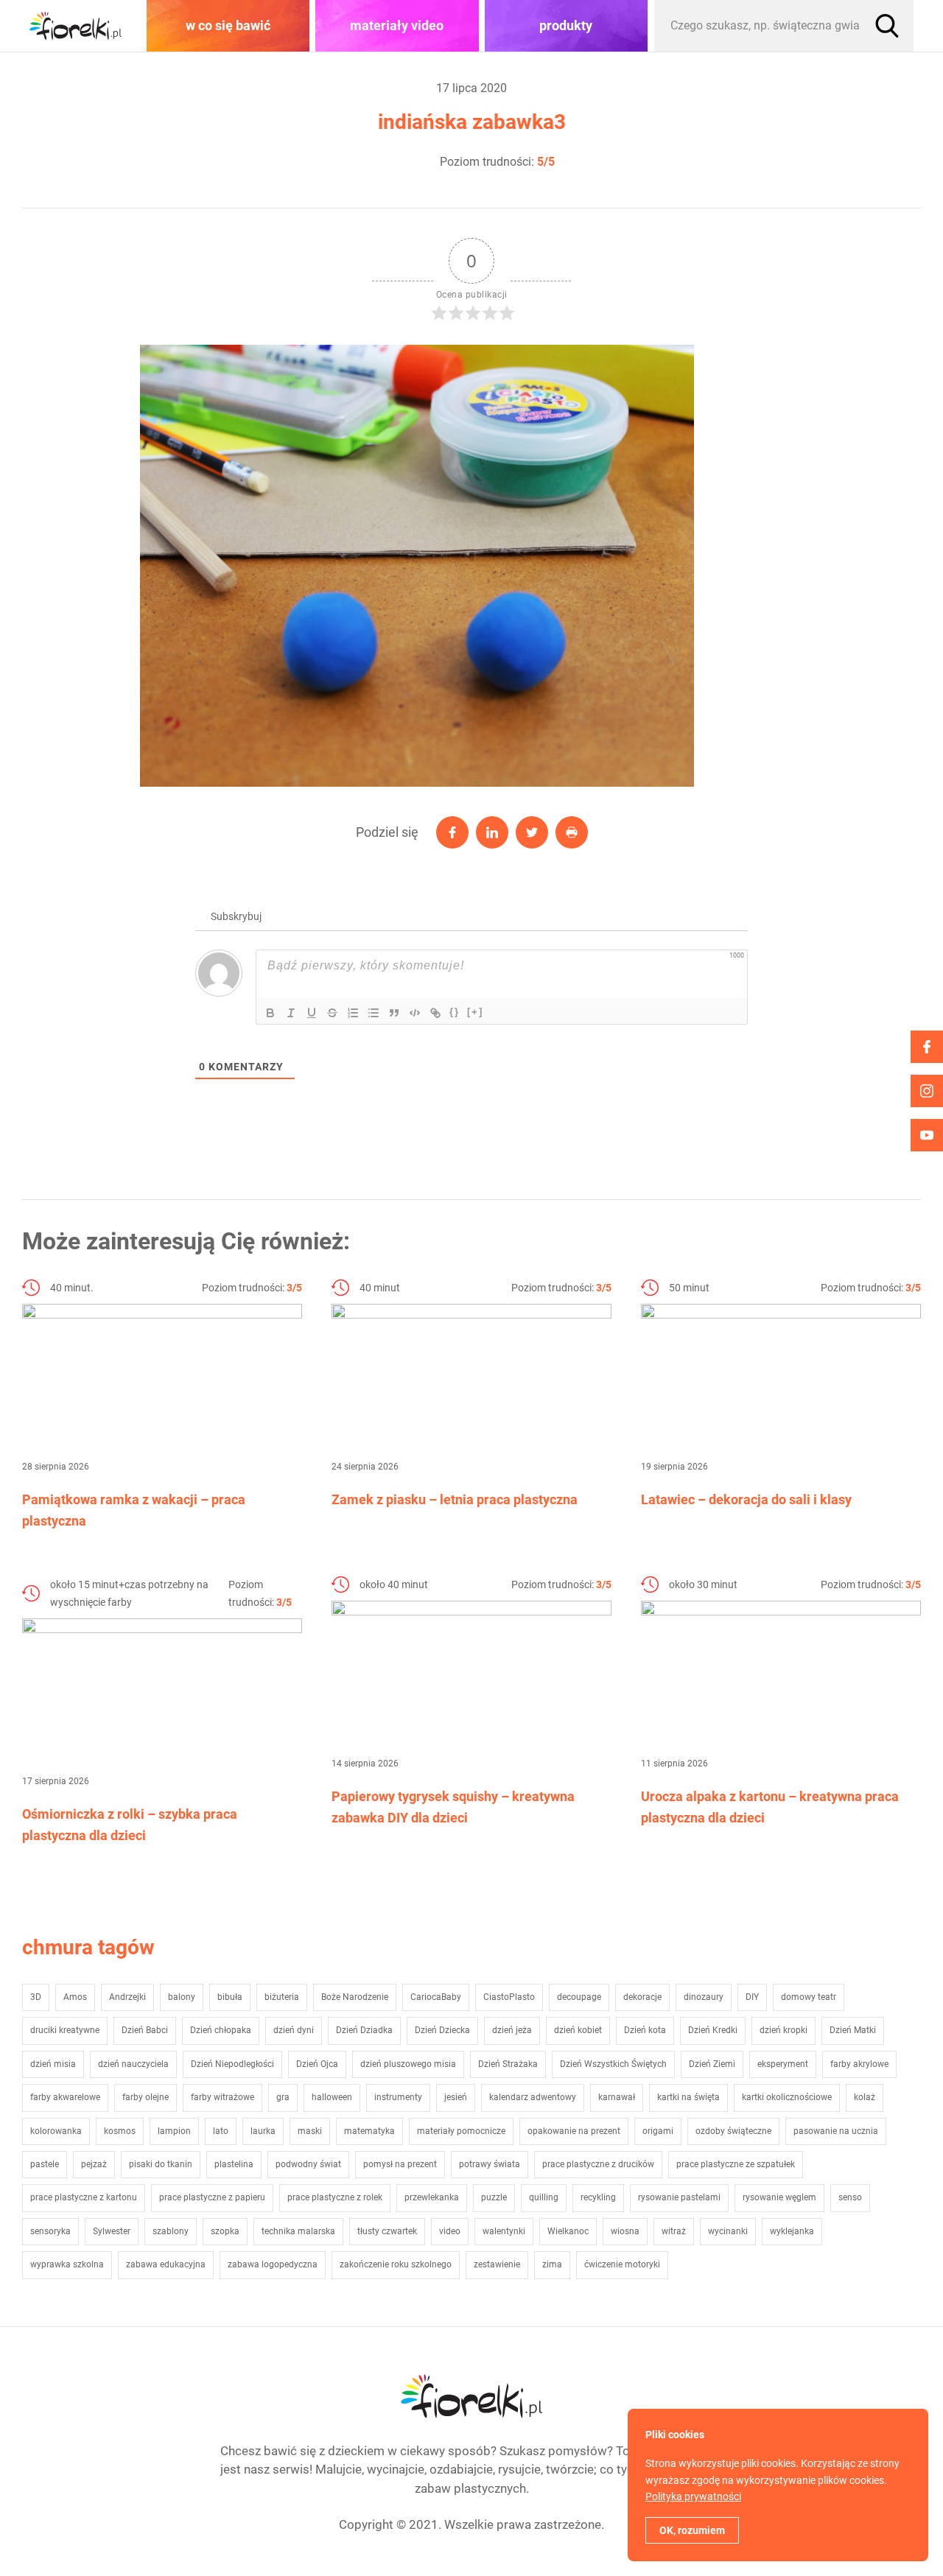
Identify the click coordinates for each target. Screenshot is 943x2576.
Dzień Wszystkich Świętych (613, 2064)
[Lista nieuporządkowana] (374, 1013)
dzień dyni (294, 2030)
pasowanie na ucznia (836, 2131)
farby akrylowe (859, 2064)
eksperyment (783, 2064)
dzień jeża (512, 2030)
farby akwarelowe (65, 2097)
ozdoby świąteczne (733, 2131)
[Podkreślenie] (312, 1013)
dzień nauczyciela (133, 2064)
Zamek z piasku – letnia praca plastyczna (455, 1499)
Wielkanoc (568, 2231)
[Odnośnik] (435, 1013)
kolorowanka (56, 2131)
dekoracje (642, 1997)
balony (182, 1997)
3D (36, 1997)
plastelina (234, 2164)
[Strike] (332, 1013)
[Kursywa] (291, 1013)
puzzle (494, 2197)
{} (455, 1012)
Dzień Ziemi (712, 2064)
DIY (752, 1997)
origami (658, 2131)
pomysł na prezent (400, 2164)
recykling (598, 2197)
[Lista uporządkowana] (353, 1013)
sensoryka (50, 2231)
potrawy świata (490, 2164)
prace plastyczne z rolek (335, 2197)
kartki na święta (688, 2097)
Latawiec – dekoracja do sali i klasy (746, 1499)
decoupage (579, 1997)
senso (850, 2197)
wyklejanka (792, 2231)
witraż (674, 2231)
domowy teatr (809, 1997)
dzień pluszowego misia (408, 2064)
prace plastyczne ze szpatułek (736, 2164)
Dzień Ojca (317, 2064)
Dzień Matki (853, 2030)
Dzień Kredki (713, 2030)
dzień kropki (784, 2030)
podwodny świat (308, 2164)
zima (552, 2264)
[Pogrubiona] (270, 1013)
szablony (171, 2231)
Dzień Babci (145, 2030)
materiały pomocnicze (461, 2131)
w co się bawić (228, 25)
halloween (332, 2097)
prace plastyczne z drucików (598, 2164)
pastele (45, 2164)
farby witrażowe (222, 2097)
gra (283, 2097)
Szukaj (887, 26)
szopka (225, 2231)
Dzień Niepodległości (232, 2064)
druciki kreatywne (65, 2030)
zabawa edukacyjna (166, 2264)
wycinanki (728, 2231)
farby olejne (146, 2097)
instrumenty (398, 2097)
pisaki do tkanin (161, 2164)
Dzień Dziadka (364, 2030)
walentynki (504, 2231)
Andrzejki (127, 1997)
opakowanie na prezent (574, 2131)
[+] (475, 1012)
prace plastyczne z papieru (212, 2197)
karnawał (617, 2097)
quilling (544, 2197)
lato (221, 2131)
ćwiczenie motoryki (622, 2264)
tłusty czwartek (387, 2231)
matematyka (369, 2131)
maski (310, 2131)
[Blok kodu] (415, 1013)
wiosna (625, 2231)
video (450, 2231)
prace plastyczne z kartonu (84, 2197)
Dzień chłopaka (221, 2030)
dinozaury (704, 1997)
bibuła (230, 1997)
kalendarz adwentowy (533, 2097)
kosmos (120, 2131)
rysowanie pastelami (679, 2197)
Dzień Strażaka (508, 2064)
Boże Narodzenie (355, 1997)
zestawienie (497, 2264)
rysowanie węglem (779, 2197)
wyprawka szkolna (67, 2264)
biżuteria (282, 1997)
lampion (174, 2131)
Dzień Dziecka (442, 2030)
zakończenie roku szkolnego (396, 2264)
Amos (75, 1997)
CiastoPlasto (509, 1997)
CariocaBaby (436, 1997)
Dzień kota (645, 2030)
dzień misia (53, 2064)
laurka (263, 2131)
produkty (566, 25)
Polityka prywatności (693, 2496)
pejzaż (94, 2164)
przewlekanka (432, 2197)
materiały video (397, 25)
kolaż (865, 2097)
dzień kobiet (578, 2030)
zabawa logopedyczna (273, 2264)
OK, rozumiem (692, 2530)
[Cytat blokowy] (394, 1013)
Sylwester (112, 2231)
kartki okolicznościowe (787, 2097)
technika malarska (298, 2231)
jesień (456, 2097)
